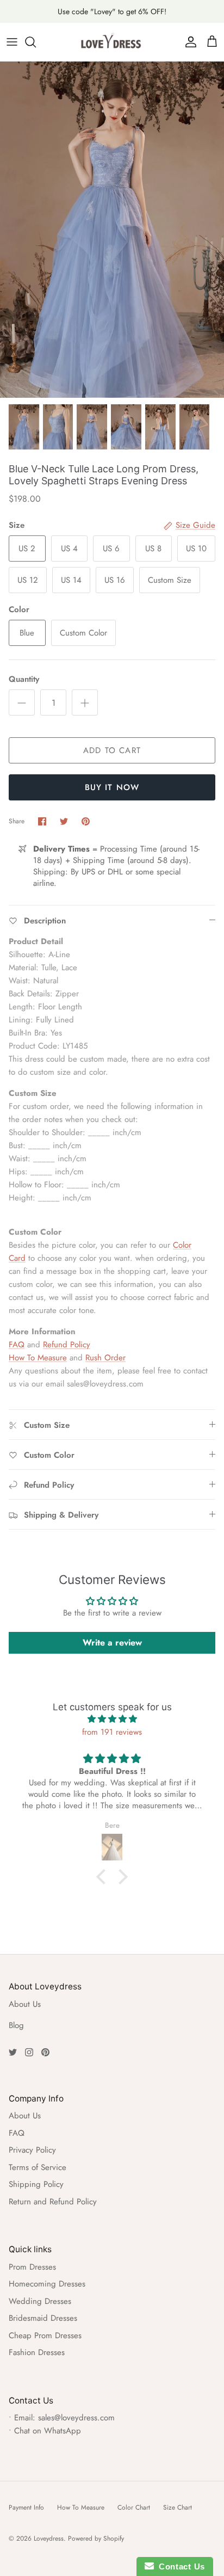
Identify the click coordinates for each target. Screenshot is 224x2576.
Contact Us (179, 2566)
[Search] (36, 42)
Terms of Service (38, 2167)
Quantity (24, 679)
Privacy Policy (32, 2150)
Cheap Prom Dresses (45, 2335)
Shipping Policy (36, 2184)
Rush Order (105, 1358)
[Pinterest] (45, 2052)
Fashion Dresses (37, 2352)
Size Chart (178, 2507)
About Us (25, 2004)
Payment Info (26, 2507)
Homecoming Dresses (47, 2284)
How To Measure (38, 1358)
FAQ (17, 1345)
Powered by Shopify (96, 2538)
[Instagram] (29, 2052)
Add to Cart (112, 750)
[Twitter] (13, 2052)
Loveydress (49, 2538)
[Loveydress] (112, 42)
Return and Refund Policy (53, 2202)
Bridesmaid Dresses (43, 2318)
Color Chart (134, 2507)
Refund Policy (67, 1345)
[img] (112, 1719)
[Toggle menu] (12, 42)
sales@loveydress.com (76, 2418)
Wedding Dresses (40, 2301)
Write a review (112, 1643)
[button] (104, 1877)
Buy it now (112, 787)
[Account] (188, 42)
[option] (112, 230)
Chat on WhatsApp (48, 2431)
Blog (16, 2025)
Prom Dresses (32, 2267)
